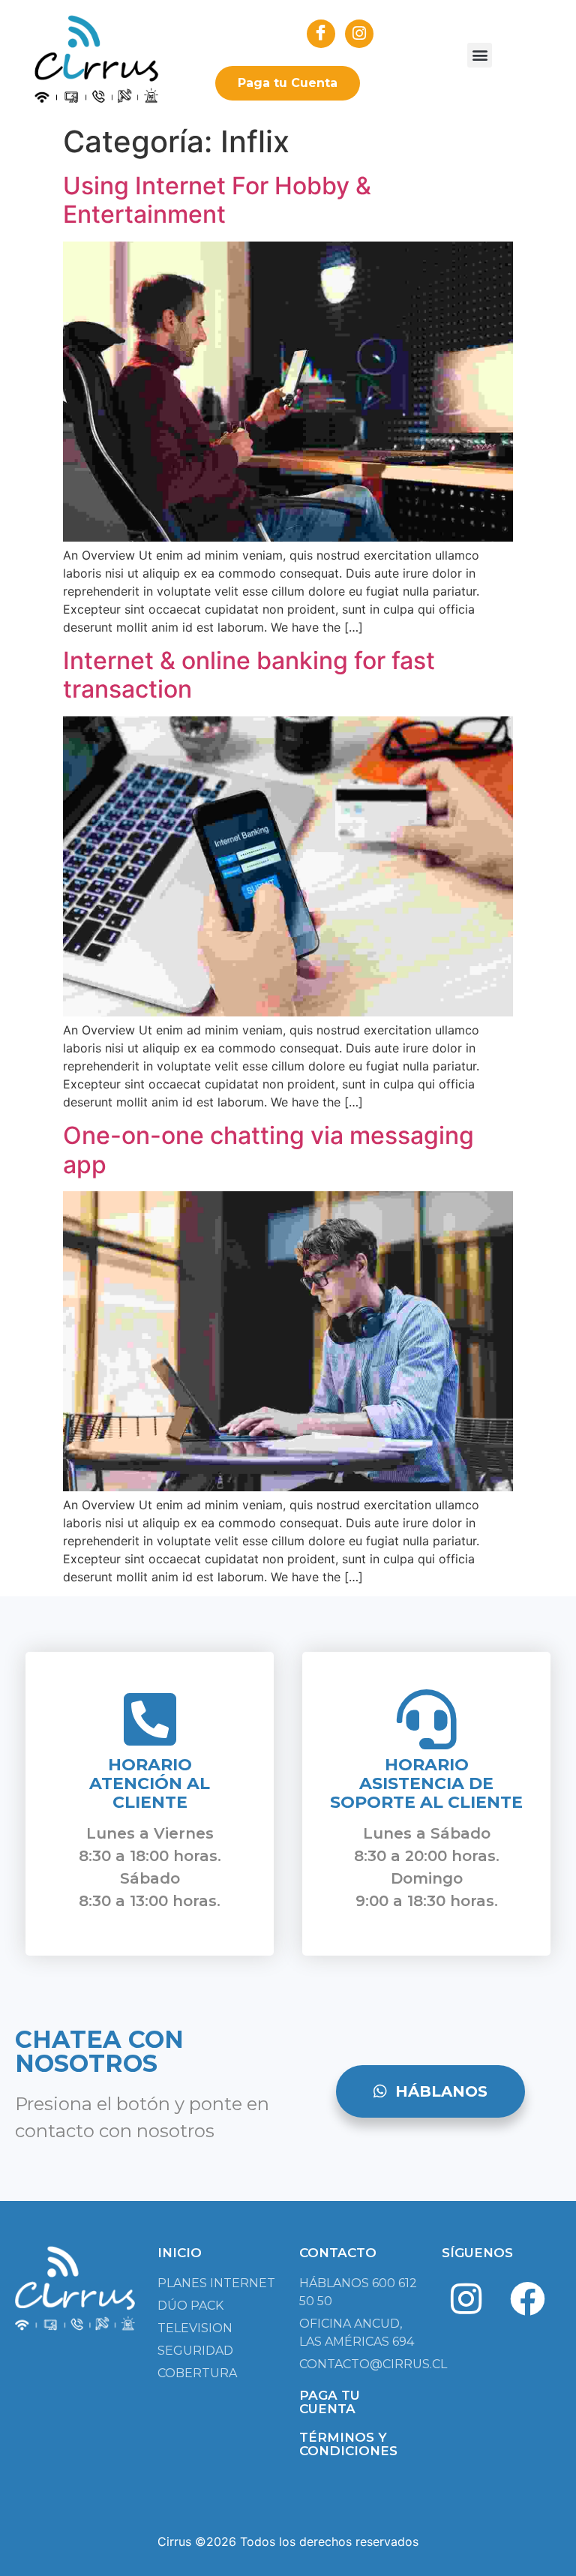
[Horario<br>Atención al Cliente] (150, 1719)
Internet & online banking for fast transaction (249, 675)
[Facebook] (527, 2299)
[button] (480, 55)
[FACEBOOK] (321, 34)
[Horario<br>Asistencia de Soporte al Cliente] (427, 1719)
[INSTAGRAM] (359, 34)
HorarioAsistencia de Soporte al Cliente (426, 1783)
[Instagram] (466, 2299)
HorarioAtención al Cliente (150, 1783)
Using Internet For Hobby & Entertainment (217, 200)
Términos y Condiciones (348, 2444)
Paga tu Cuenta (288, 83)
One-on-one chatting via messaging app (268, 1150)
